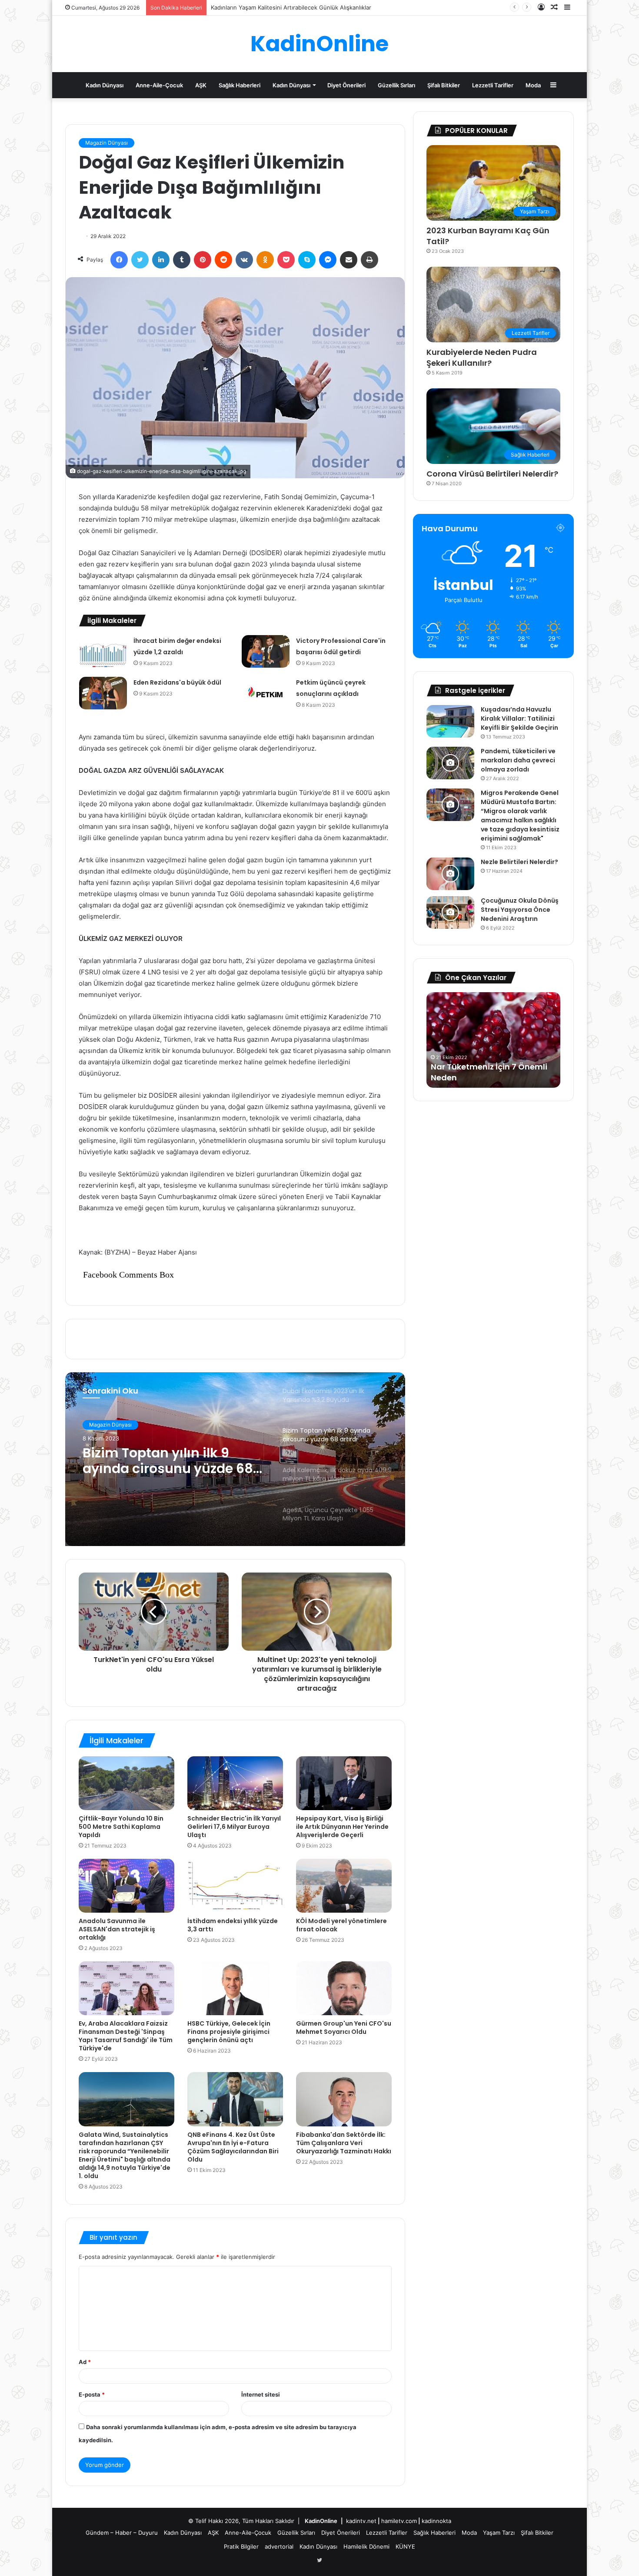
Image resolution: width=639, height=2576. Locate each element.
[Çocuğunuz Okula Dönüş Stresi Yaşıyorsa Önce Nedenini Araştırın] (450, 912)
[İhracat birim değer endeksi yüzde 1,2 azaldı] (103, 651)
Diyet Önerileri (346, 85)
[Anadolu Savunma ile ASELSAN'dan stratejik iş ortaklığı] (126, 1886)
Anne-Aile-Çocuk (159, 85)
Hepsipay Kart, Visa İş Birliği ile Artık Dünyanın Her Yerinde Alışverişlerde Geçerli (342, 1827)
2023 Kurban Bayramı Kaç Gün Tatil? (488, 236)
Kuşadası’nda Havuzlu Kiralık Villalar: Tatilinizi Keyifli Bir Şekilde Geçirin (519, 718)
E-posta (92, 2394)
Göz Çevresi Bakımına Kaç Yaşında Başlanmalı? (273, 7)
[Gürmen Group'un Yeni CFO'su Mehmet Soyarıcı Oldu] (344, 1988)
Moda (533, 85)
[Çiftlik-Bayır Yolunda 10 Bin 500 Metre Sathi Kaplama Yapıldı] (126, 1783)
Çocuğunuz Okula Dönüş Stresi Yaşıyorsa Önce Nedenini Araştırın (520, 910)
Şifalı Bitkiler (444, 85)
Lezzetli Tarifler (493, 85)
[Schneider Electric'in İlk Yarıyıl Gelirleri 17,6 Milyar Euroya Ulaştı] (235, 1783)
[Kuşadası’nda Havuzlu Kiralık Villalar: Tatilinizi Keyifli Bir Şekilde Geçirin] (450, 721)
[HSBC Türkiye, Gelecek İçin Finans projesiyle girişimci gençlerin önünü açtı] (235, 1988)
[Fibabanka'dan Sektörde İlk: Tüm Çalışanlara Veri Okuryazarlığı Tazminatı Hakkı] (344, 2099)
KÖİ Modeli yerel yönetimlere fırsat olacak (341, 1925)
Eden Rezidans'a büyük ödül (177, 682)
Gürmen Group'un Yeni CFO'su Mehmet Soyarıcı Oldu (344, 2028)
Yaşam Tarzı (499, 2533)
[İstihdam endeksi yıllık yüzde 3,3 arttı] (235, 1886)
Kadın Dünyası (105, 85)
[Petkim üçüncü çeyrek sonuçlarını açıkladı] (266, 693)
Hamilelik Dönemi (366, 2546)
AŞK (201, 85)
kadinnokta (436, 2521)
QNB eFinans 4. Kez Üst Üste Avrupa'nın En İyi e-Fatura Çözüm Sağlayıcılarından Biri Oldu (233, 2147)
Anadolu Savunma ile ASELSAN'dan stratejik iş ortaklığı (117, 1929)
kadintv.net (361, 2521)
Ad (85, 2362)
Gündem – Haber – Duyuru (122, 2533)
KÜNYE (405, 2546)
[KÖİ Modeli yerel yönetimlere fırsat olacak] (344, 1886)
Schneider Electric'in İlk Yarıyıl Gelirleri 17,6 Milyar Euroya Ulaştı (234, 1827)
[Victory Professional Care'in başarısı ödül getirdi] (266, 651)
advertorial (279, 2546)
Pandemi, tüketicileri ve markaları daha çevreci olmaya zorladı (518, 760)
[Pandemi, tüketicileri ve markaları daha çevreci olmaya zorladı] (450, 763)
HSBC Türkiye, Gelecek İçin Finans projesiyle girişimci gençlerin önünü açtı (229, 2032)
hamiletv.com (399, 2521)
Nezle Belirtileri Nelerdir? (519, 862)
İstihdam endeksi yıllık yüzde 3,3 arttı (233, 1925)
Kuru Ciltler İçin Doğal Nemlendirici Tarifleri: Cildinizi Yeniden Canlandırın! (490, 1067)
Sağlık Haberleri (240, 85)
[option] (235, 1459)
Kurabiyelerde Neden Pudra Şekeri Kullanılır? (482, 358)
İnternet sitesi (261, 2394)
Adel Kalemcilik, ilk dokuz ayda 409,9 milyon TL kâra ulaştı (169, 1461)
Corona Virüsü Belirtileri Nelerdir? (492, 474)
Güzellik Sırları (396, 85)
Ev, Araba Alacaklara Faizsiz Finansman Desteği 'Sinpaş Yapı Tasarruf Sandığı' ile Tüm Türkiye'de (126, 2036)
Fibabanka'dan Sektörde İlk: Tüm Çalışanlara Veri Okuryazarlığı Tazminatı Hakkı (344, 2143)
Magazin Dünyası (106, 143)
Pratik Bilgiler (241, 2546)
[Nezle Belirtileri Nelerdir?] (450, 874)
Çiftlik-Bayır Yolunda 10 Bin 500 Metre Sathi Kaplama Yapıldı (121, 1827)
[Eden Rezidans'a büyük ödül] (103, 693)
